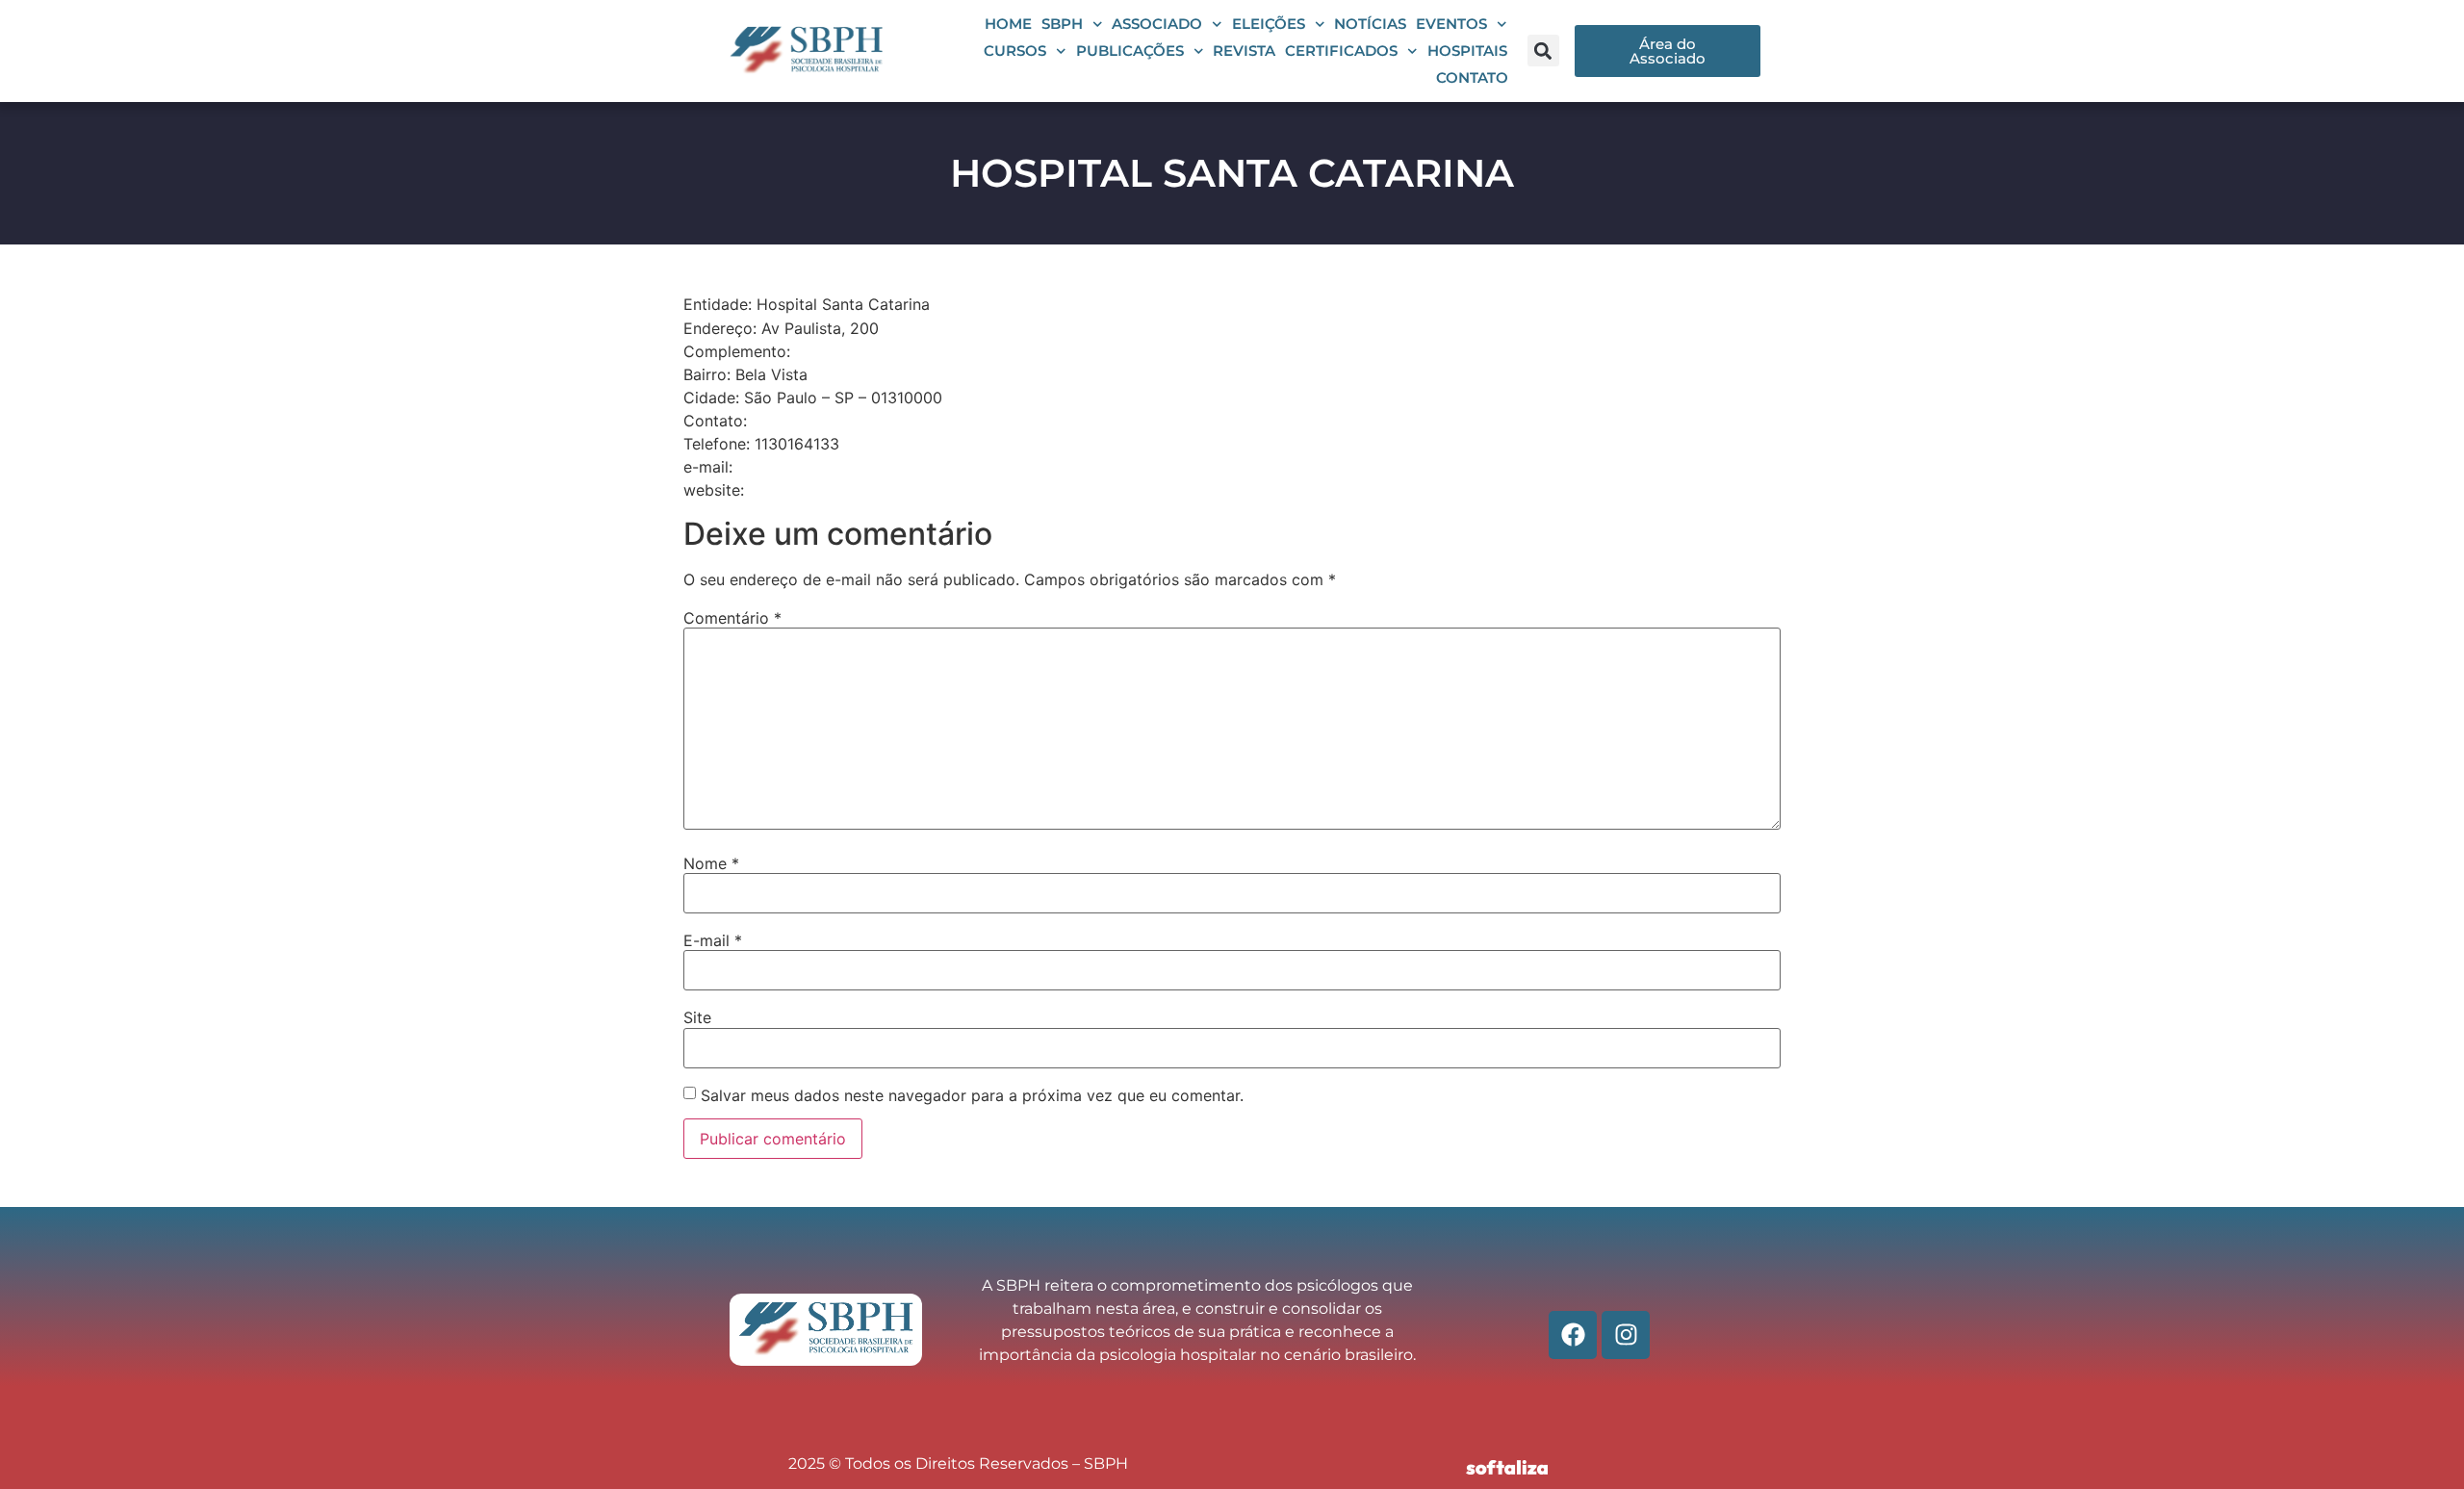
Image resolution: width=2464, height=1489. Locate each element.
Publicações (1130, 51)
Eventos (1451, 24)
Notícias (1370, 24)
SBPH (1062, 24)
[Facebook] (1573, 1335)
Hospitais (1467, 51)
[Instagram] (1626, 1335)
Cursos (1015, 51)
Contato (1472, 77)
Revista (1244, 51)
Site (697, 1017)
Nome (711, 863)
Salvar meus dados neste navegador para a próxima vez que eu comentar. (972, 1095)
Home (1008, 24)
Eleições (1269, 24)
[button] (1543, 51)
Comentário (732, 618)
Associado (1157, 24)
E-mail (713, 940)
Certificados (1341, 51)
